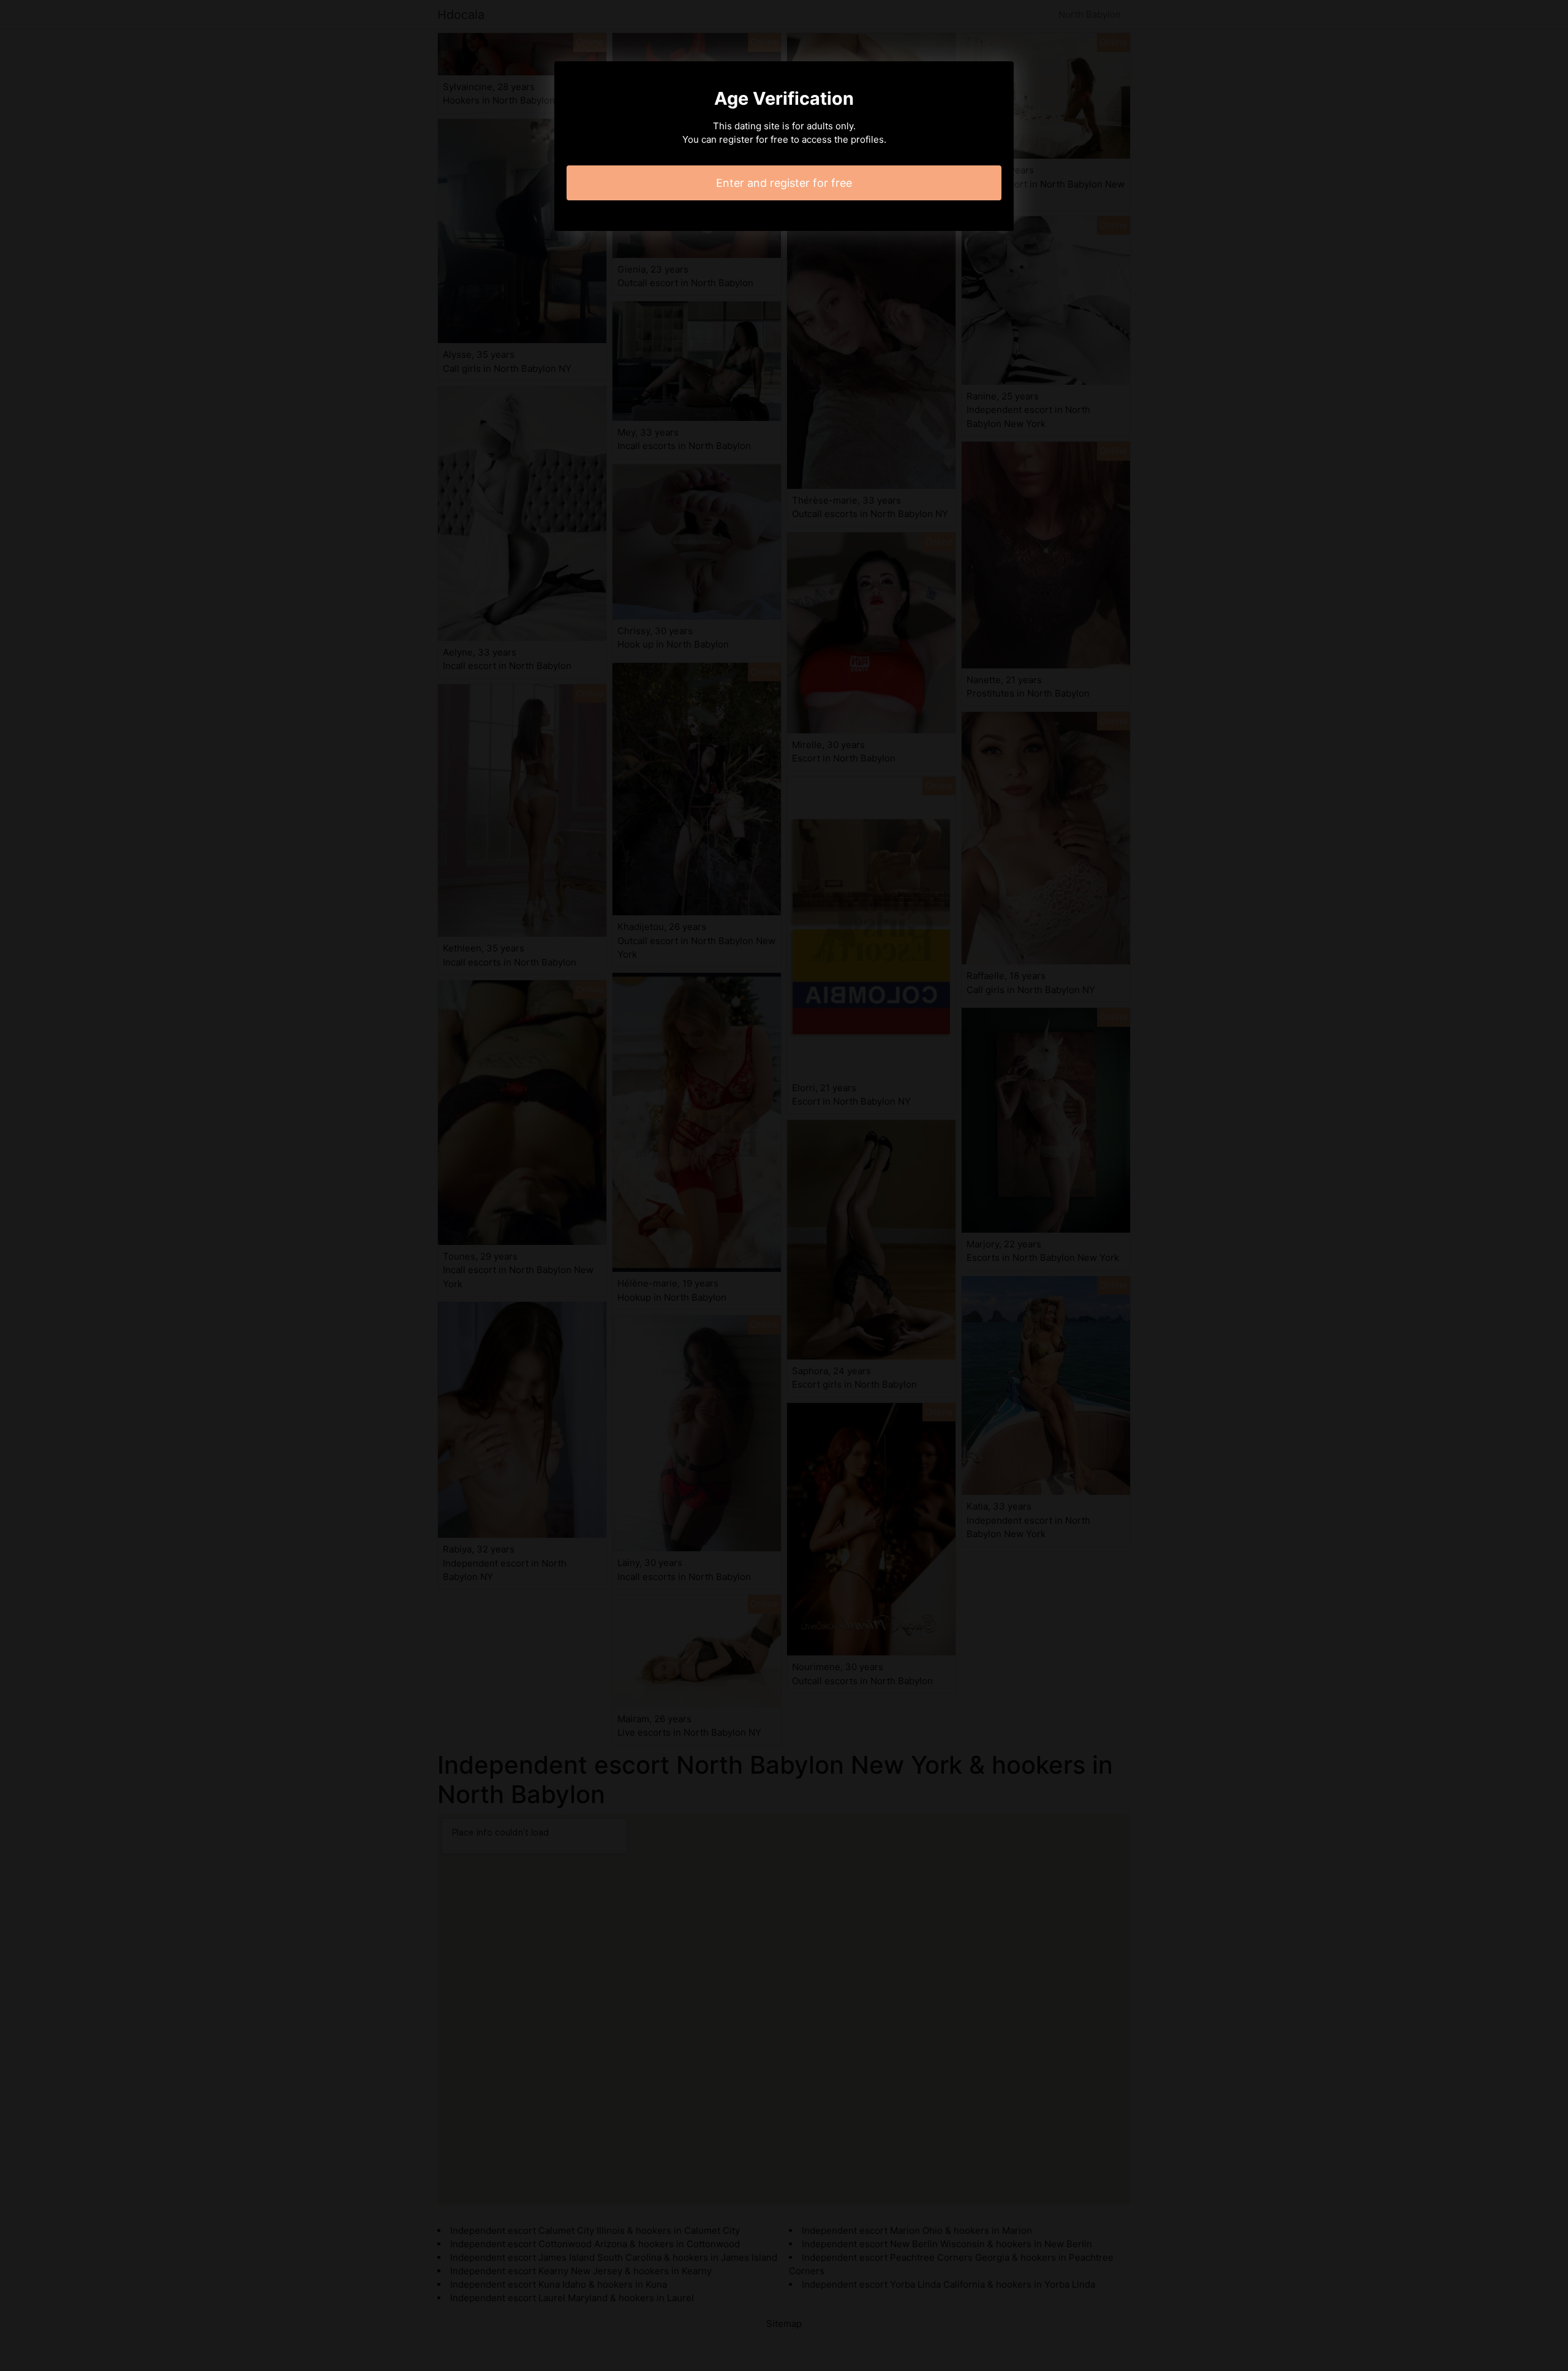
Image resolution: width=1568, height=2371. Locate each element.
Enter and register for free (784, 183)
